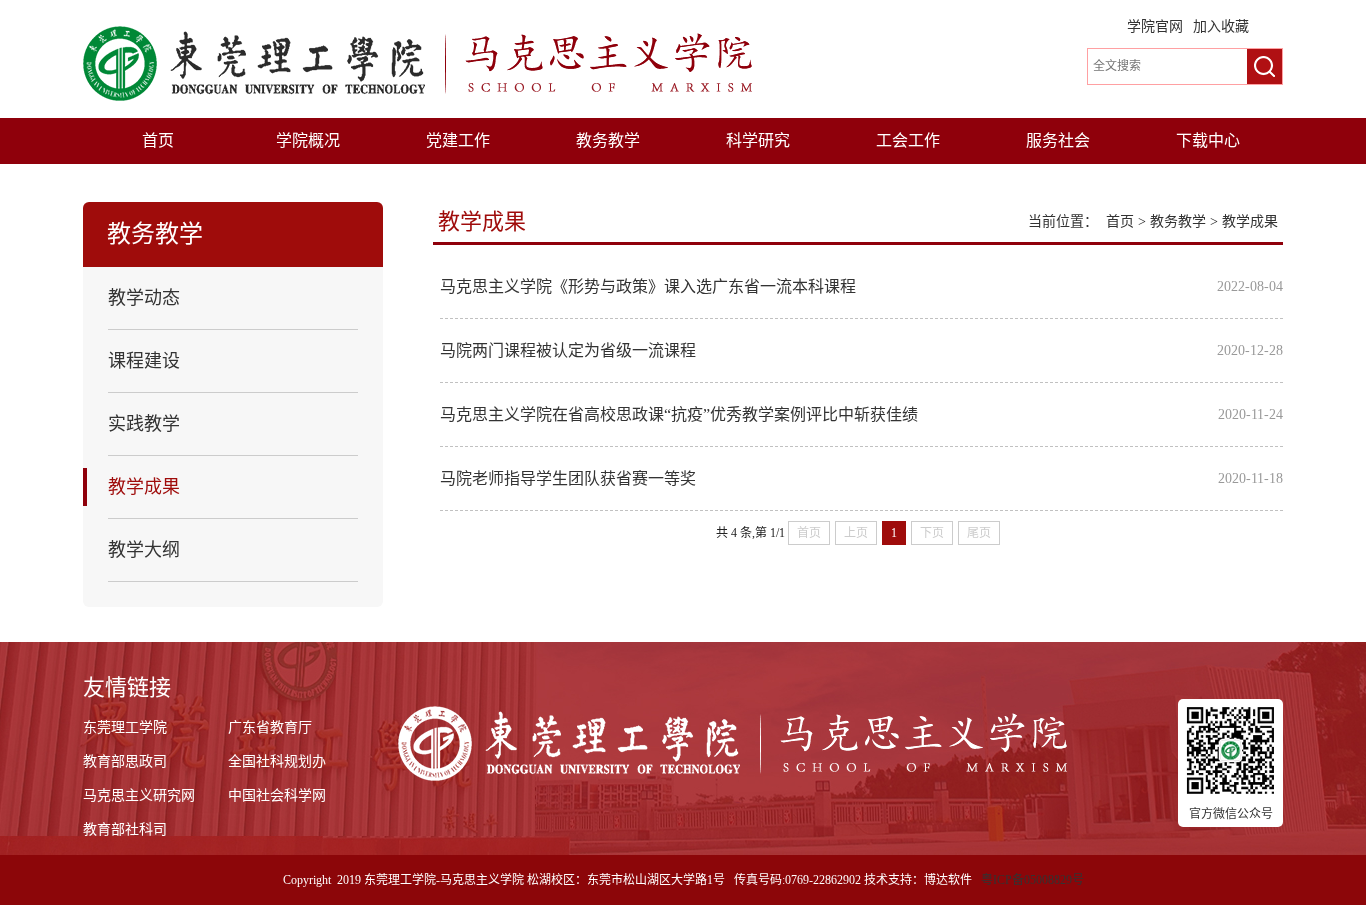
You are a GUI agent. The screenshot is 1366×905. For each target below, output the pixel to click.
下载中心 (1208, 140)
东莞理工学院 (125, 727)
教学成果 (1250, 221)
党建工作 (458, 140)
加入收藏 (1221, 26)
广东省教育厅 (270, 727)
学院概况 (308, 140)
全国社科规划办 (277, 761)
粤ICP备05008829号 (1032, 880)
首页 (158, 140)
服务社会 (1058, 140)
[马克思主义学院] (417, 62)
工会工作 (908, 140)
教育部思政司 (125, 761)
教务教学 (608, 140)
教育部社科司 (125, 829)
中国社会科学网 (277, 795)
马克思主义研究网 (139, 795)
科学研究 (758, 140)
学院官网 (1155, 26)
